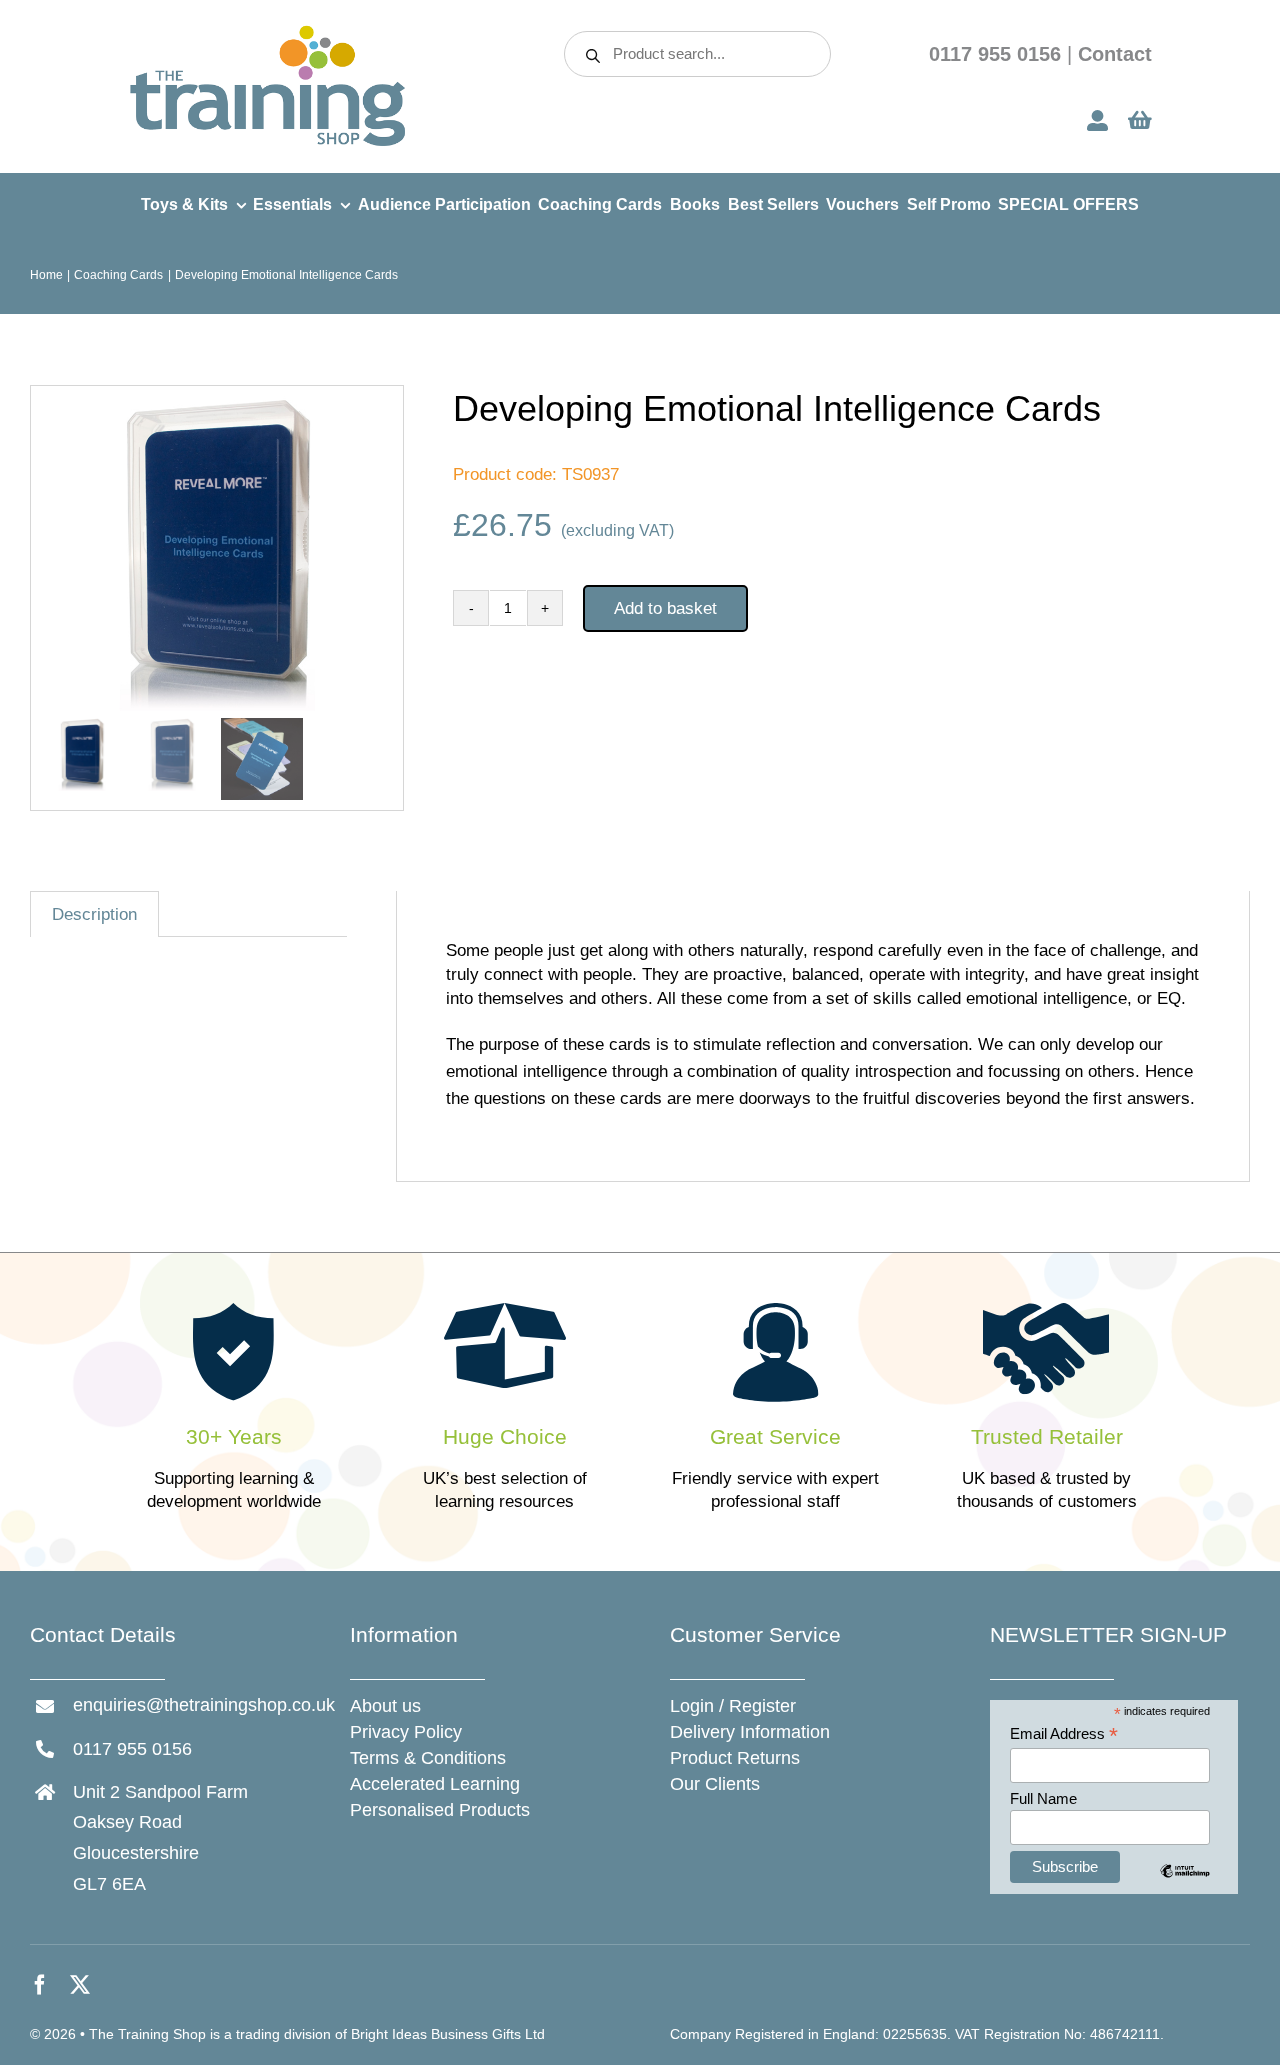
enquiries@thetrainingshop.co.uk (204, 1705)
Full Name (1043, 1798)
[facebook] (40, 1985)
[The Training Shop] (268, 31)
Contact (1115, 54)
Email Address (1064, 1734)
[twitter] (80, 1985)
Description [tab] (94, 914)
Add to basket (665, 608)
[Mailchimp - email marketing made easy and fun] (1185, 1885)
